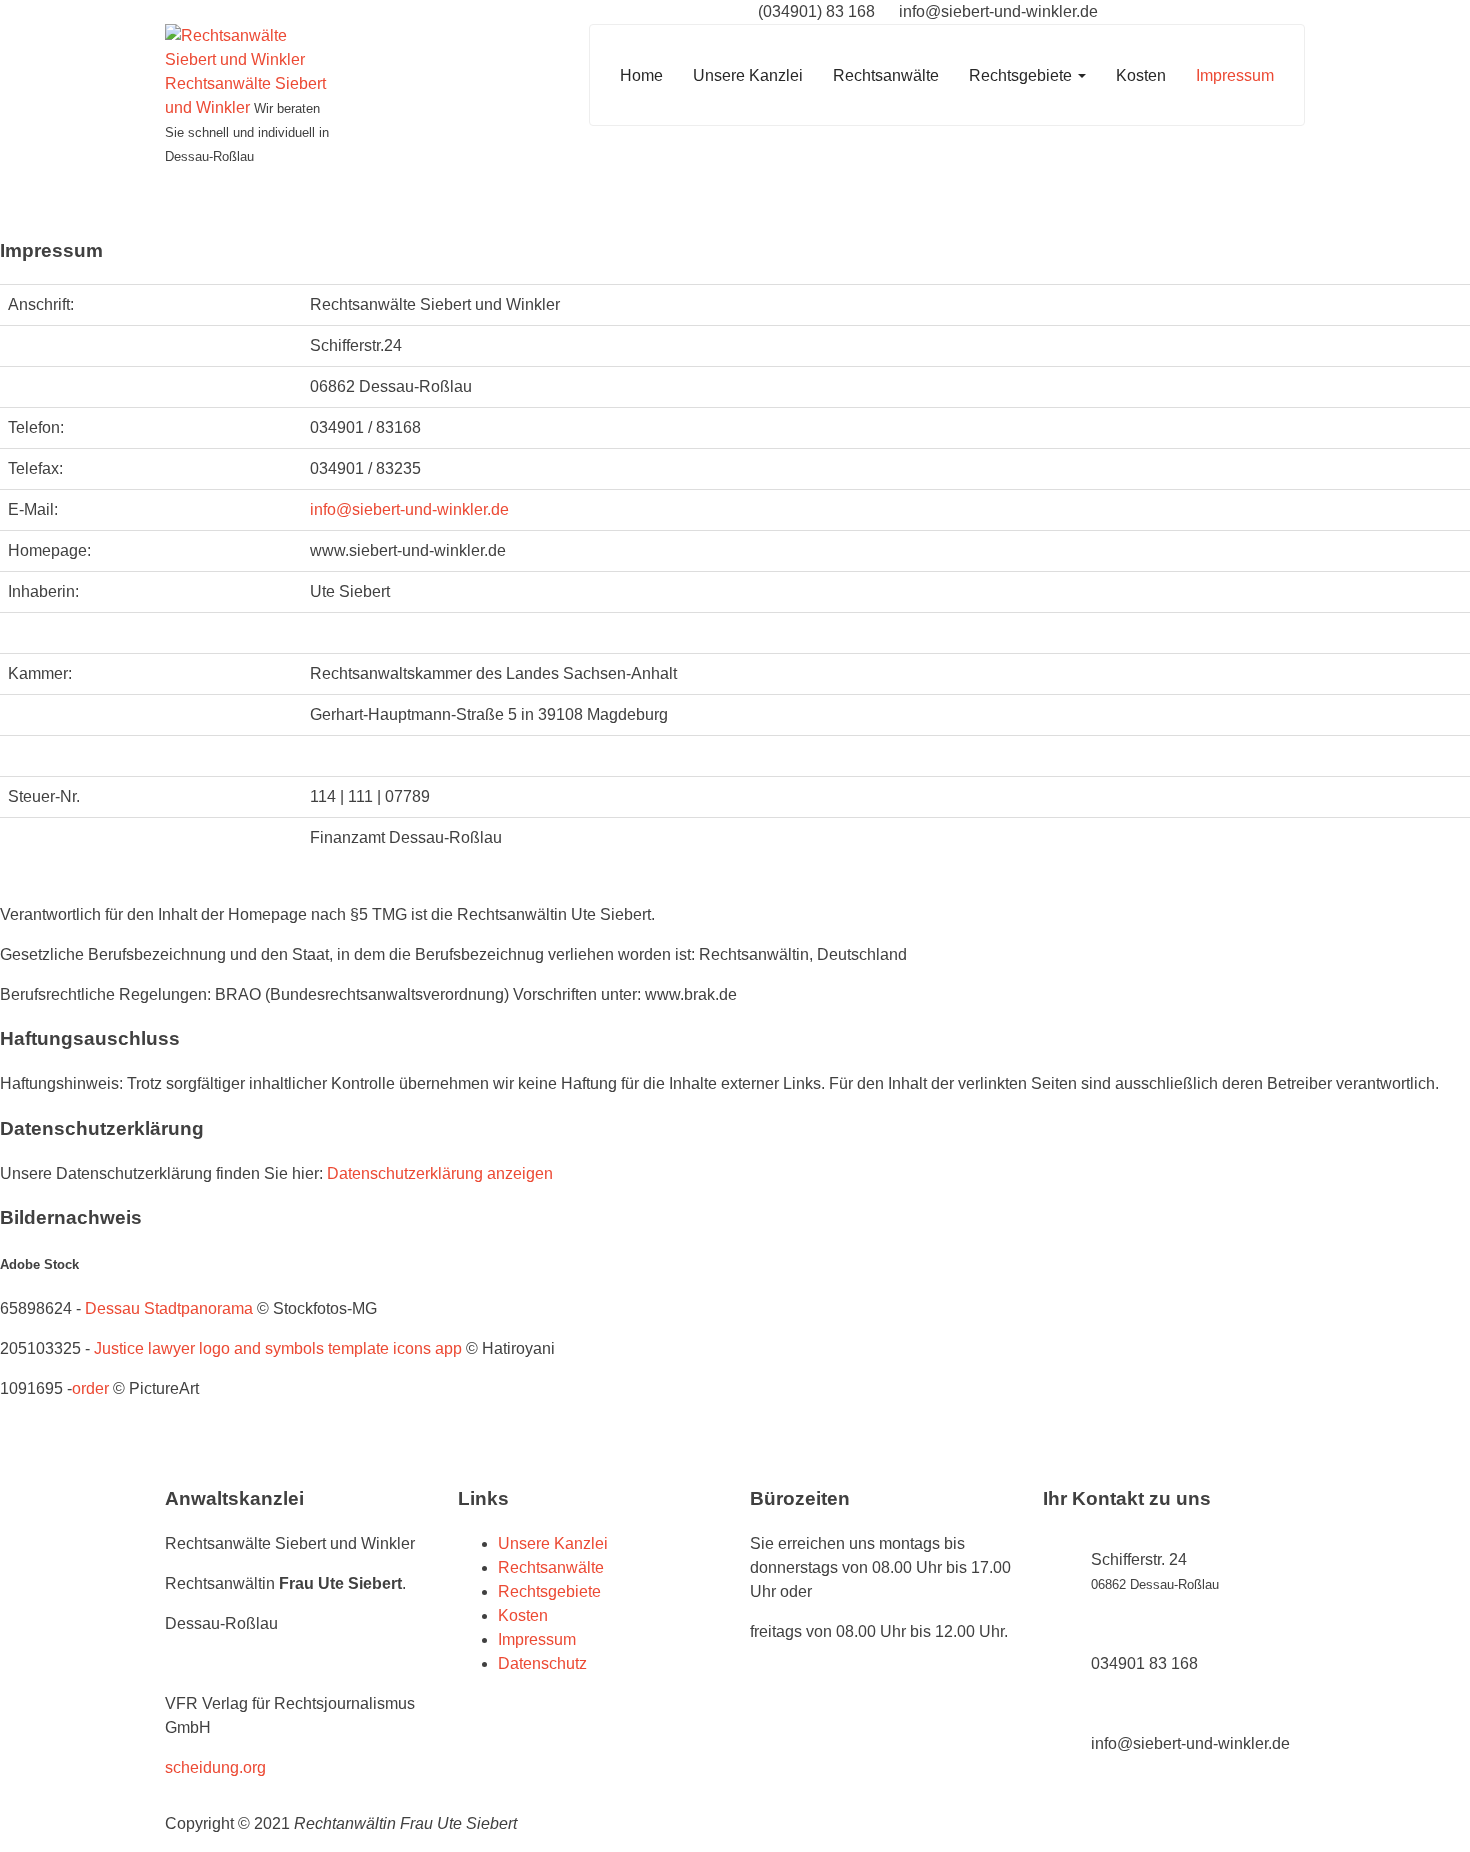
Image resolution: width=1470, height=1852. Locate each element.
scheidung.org (215, 1767)
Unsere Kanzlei (748, 75)
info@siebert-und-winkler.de (409, 509)
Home (641, 75)
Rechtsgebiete (1022, 75)
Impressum (1235, 75)
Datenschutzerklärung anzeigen (440, 1173)
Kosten (1141, 75)
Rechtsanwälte (886, 75)
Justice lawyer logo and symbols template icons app (278, 1348)
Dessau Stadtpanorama (169, 1308)
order (90, 1388)
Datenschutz (542, 1663)
